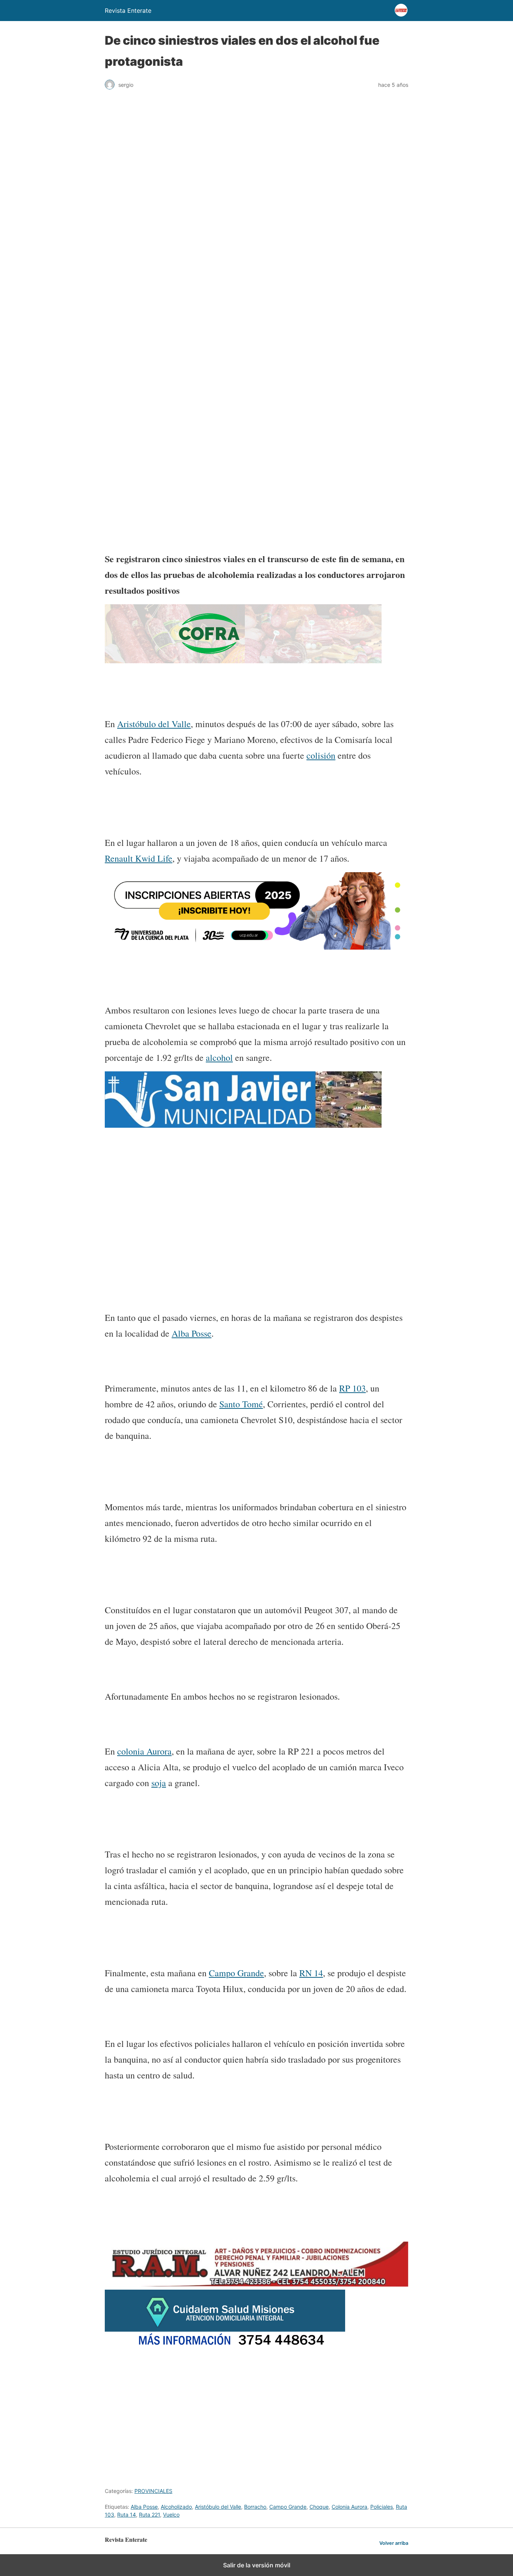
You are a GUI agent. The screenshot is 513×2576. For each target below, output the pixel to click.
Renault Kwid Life (139, 858)
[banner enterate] (256, 1189)
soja (159, 1783)
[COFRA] (243, 661)
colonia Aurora (144, 1751)
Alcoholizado (176, 2507)
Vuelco (171, 2515)
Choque (319, 2507)
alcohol (219, 1057)
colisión (321, 755)
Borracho (255, 2507)
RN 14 (311, 1973)
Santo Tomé (241, 1404)
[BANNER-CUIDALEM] (225, 2347)
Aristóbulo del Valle (154, 724)
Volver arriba (394, 2543)
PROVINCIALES (153, 2491)
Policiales (382, 2507)
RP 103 (352, 1388)
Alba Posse (192, 1333)
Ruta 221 (149, 2515)
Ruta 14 (127, 2515)
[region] (256, 309)
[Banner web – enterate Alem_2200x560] (256, 947)
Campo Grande (236, 1973)
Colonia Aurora (349, 2507)
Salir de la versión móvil (257, 2565)
